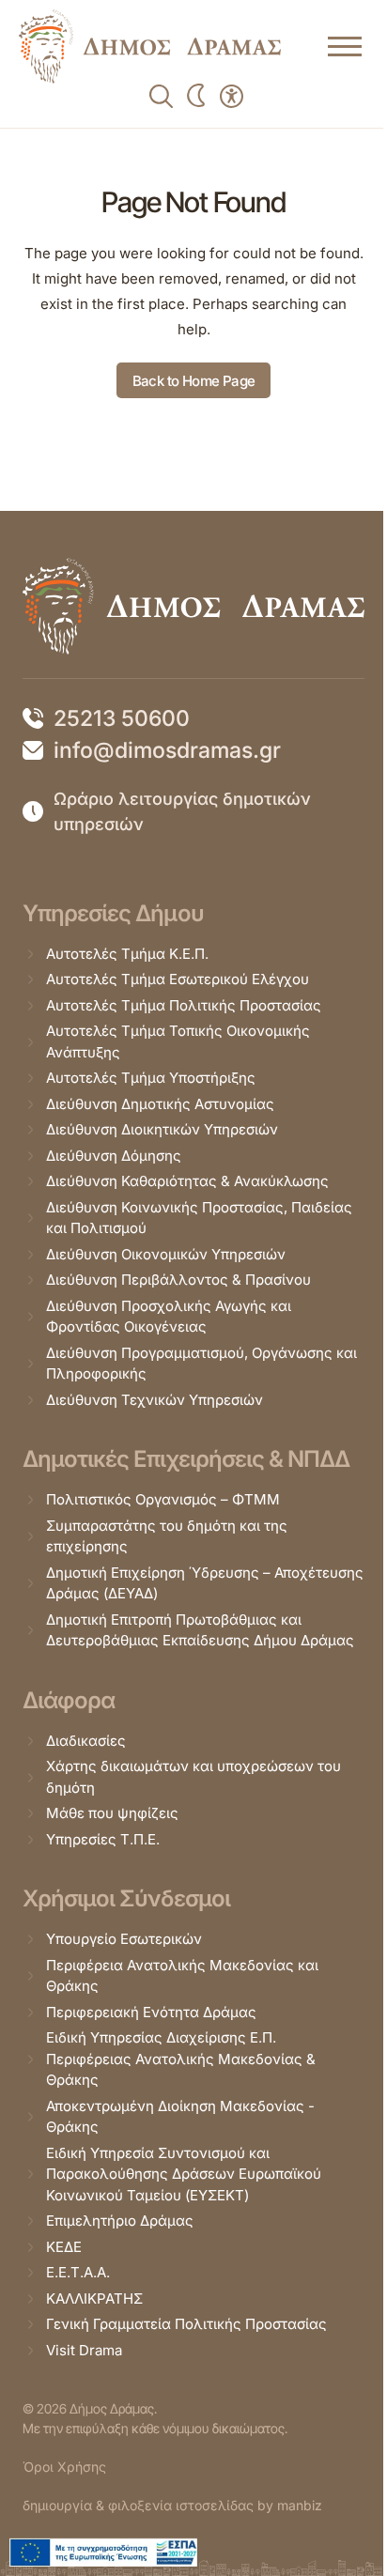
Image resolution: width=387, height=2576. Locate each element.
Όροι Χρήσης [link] (64, 2467)
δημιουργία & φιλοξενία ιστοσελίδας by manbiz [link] (172, 2505)
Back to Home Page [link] (194, 381)
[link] (150, 46)
